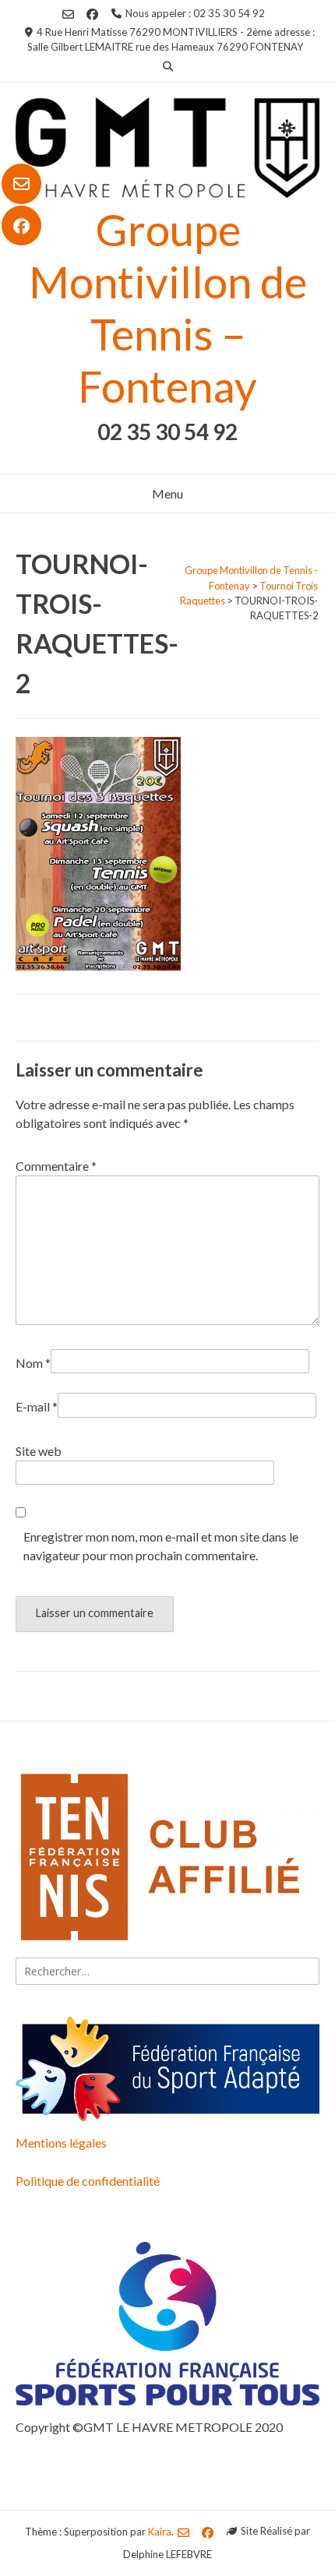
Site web (39, 1451)
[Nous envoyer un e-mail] (21, 184)
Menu (167, 493)
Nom (33, 1363)
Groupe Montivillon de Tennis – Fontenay (168, 308)
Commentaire (56, 1166)
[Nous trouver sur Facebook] (21, 226)
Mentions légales (61, 2143)
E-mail (37, 1406)
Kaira (160, 2531)
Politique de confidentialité (88, 2181)
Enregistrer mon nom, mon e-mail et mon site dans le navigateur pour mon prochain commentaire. (161, 1546)
